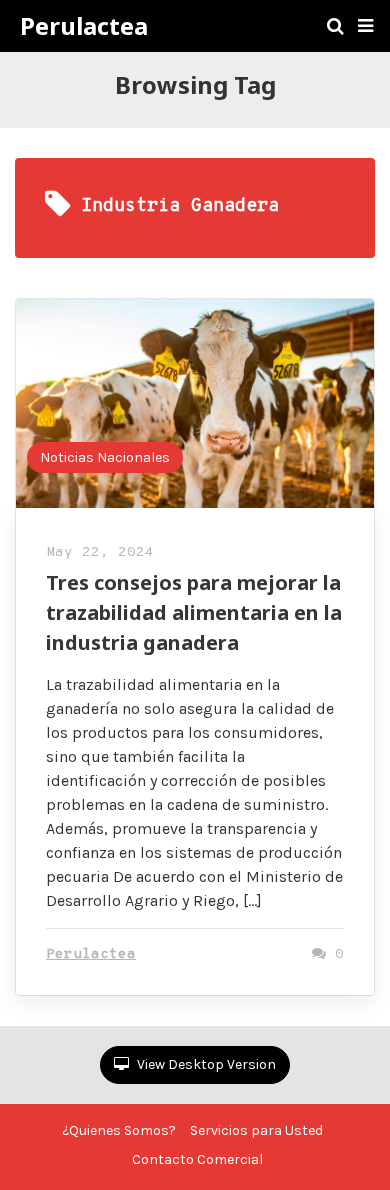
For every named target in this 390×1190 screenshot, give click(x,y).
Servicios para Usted (256, 1130)
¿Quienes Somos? (119, 1130)
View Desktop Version (205, 1064)
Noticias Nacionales (105, 457)
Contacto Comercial (197, 1159)
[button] (365, 26)
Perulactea (84, 26)
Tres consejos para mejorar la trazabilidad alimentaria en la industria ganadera (194, 612)
